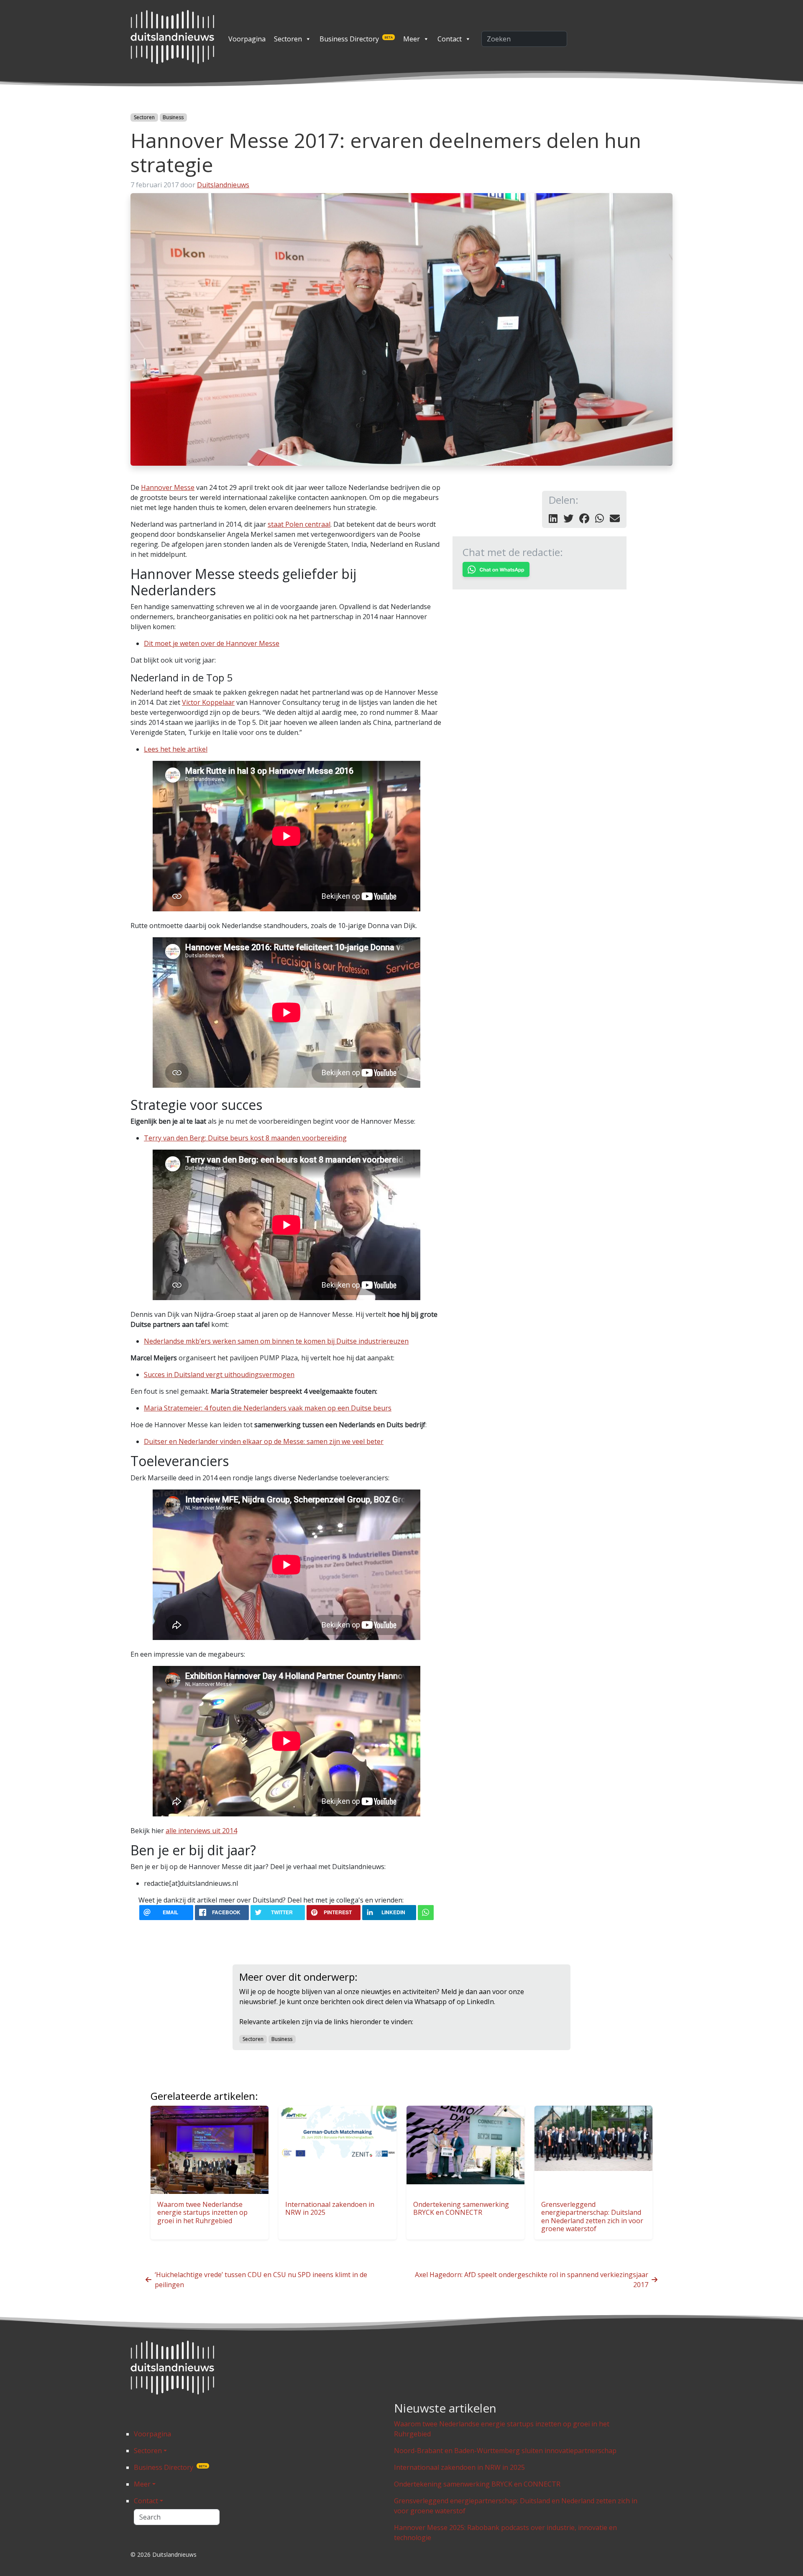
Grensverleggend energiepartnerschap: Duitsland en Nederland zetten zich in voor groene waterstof (592, 2216)
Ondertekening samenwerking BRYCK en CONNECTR (461, 2208)
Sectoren (288, 39)
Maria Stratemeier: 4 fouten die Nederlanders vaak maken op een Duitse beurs (268, 1408)
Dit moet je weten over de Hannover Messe (212, 643)
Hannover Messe (168, 487)
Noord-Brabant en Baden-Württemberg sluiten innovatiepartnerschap (505, 2451)
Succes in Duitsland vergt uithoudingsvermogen (219, 1375)
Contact (450, 39)
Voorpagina (247, 39)
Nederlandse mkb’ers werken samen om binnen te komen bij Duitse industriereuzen (276, 1341)
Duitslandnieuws (223, 185)
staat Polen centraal (299, 524)
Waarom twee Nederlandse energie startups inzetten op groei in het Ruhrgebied (202, 2212)
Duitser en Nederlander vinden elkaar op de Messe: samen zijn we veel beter (264, 1441)
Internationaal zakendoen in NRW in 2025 (330, 2208)
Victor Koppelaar (208, 702)
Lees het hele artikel (176, 749)
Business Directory (356, 39)
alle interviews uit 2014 (201, 1831)
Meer (412, 39)
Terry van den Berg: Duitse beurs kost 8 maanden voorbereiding (245, 1138)
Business (173, 117)
